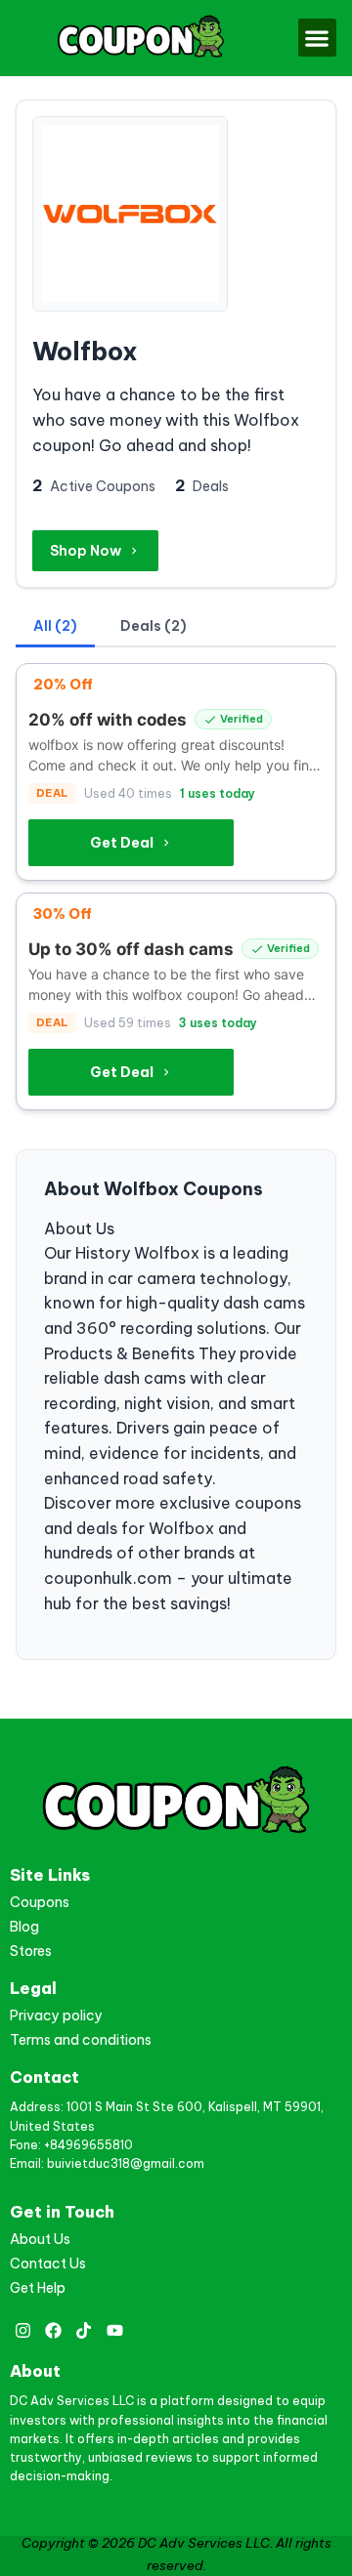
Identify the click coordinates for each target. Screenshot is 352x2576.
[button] (317, 38)
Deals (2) (154, 626)
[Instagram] (23, 2330)
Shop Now (86, 551)
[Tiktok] (84, 2330)
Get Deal (122, 843)
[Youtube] (115, 2330)
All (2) (55, 626)
